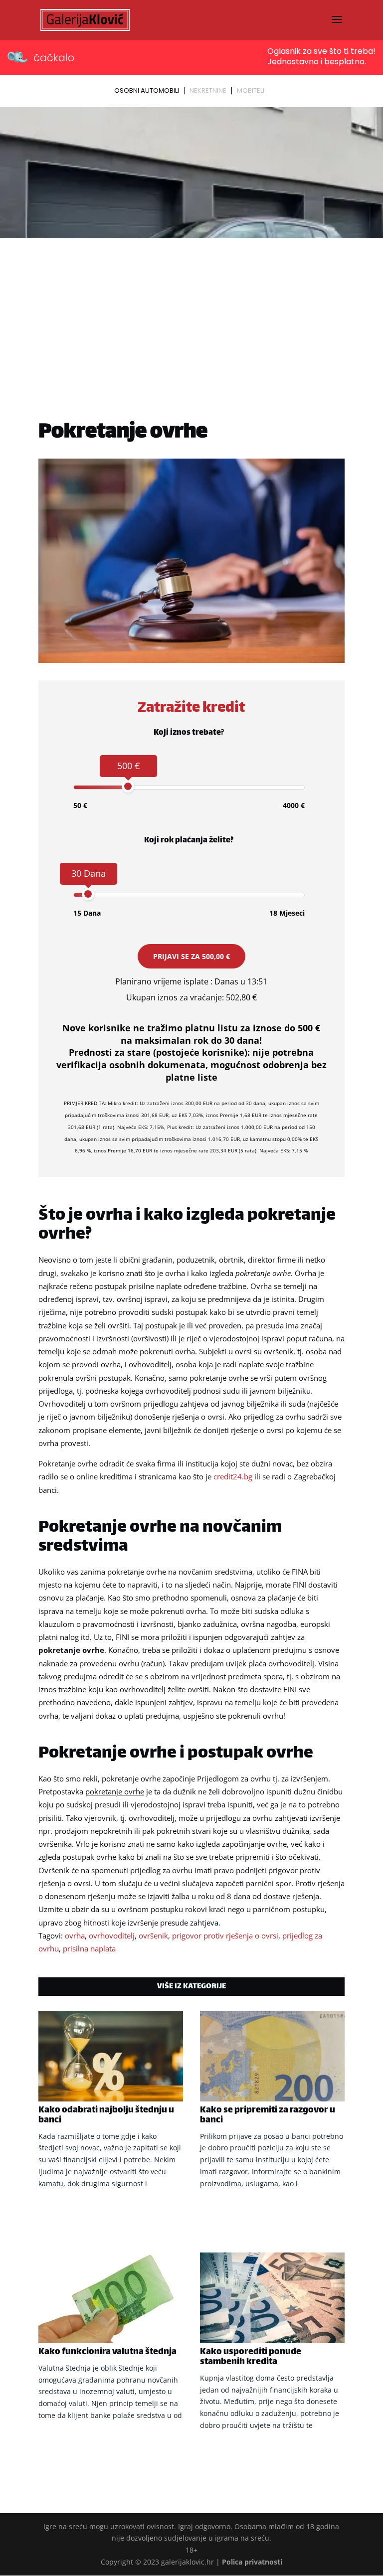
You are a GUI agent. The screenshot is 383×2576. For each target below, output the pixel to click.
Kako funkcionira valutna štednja (107, 2352)
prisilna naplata (89, 1948)
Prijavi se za (191, 956)
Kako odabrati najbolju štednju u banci (106, 2115)
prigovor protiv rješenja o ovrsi (225, 1935)
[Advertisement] (191, 317)
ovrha (75, 1935)
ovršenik (153, 1935)
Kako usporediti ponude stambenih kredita (251, 2357)
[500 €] (128, 786)
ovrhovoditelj (112, 1935)
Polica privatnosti (252, 2562)
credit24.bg (233, 1476)
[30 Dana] (88, 894)
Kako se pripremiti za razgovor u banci (268, 2115)
